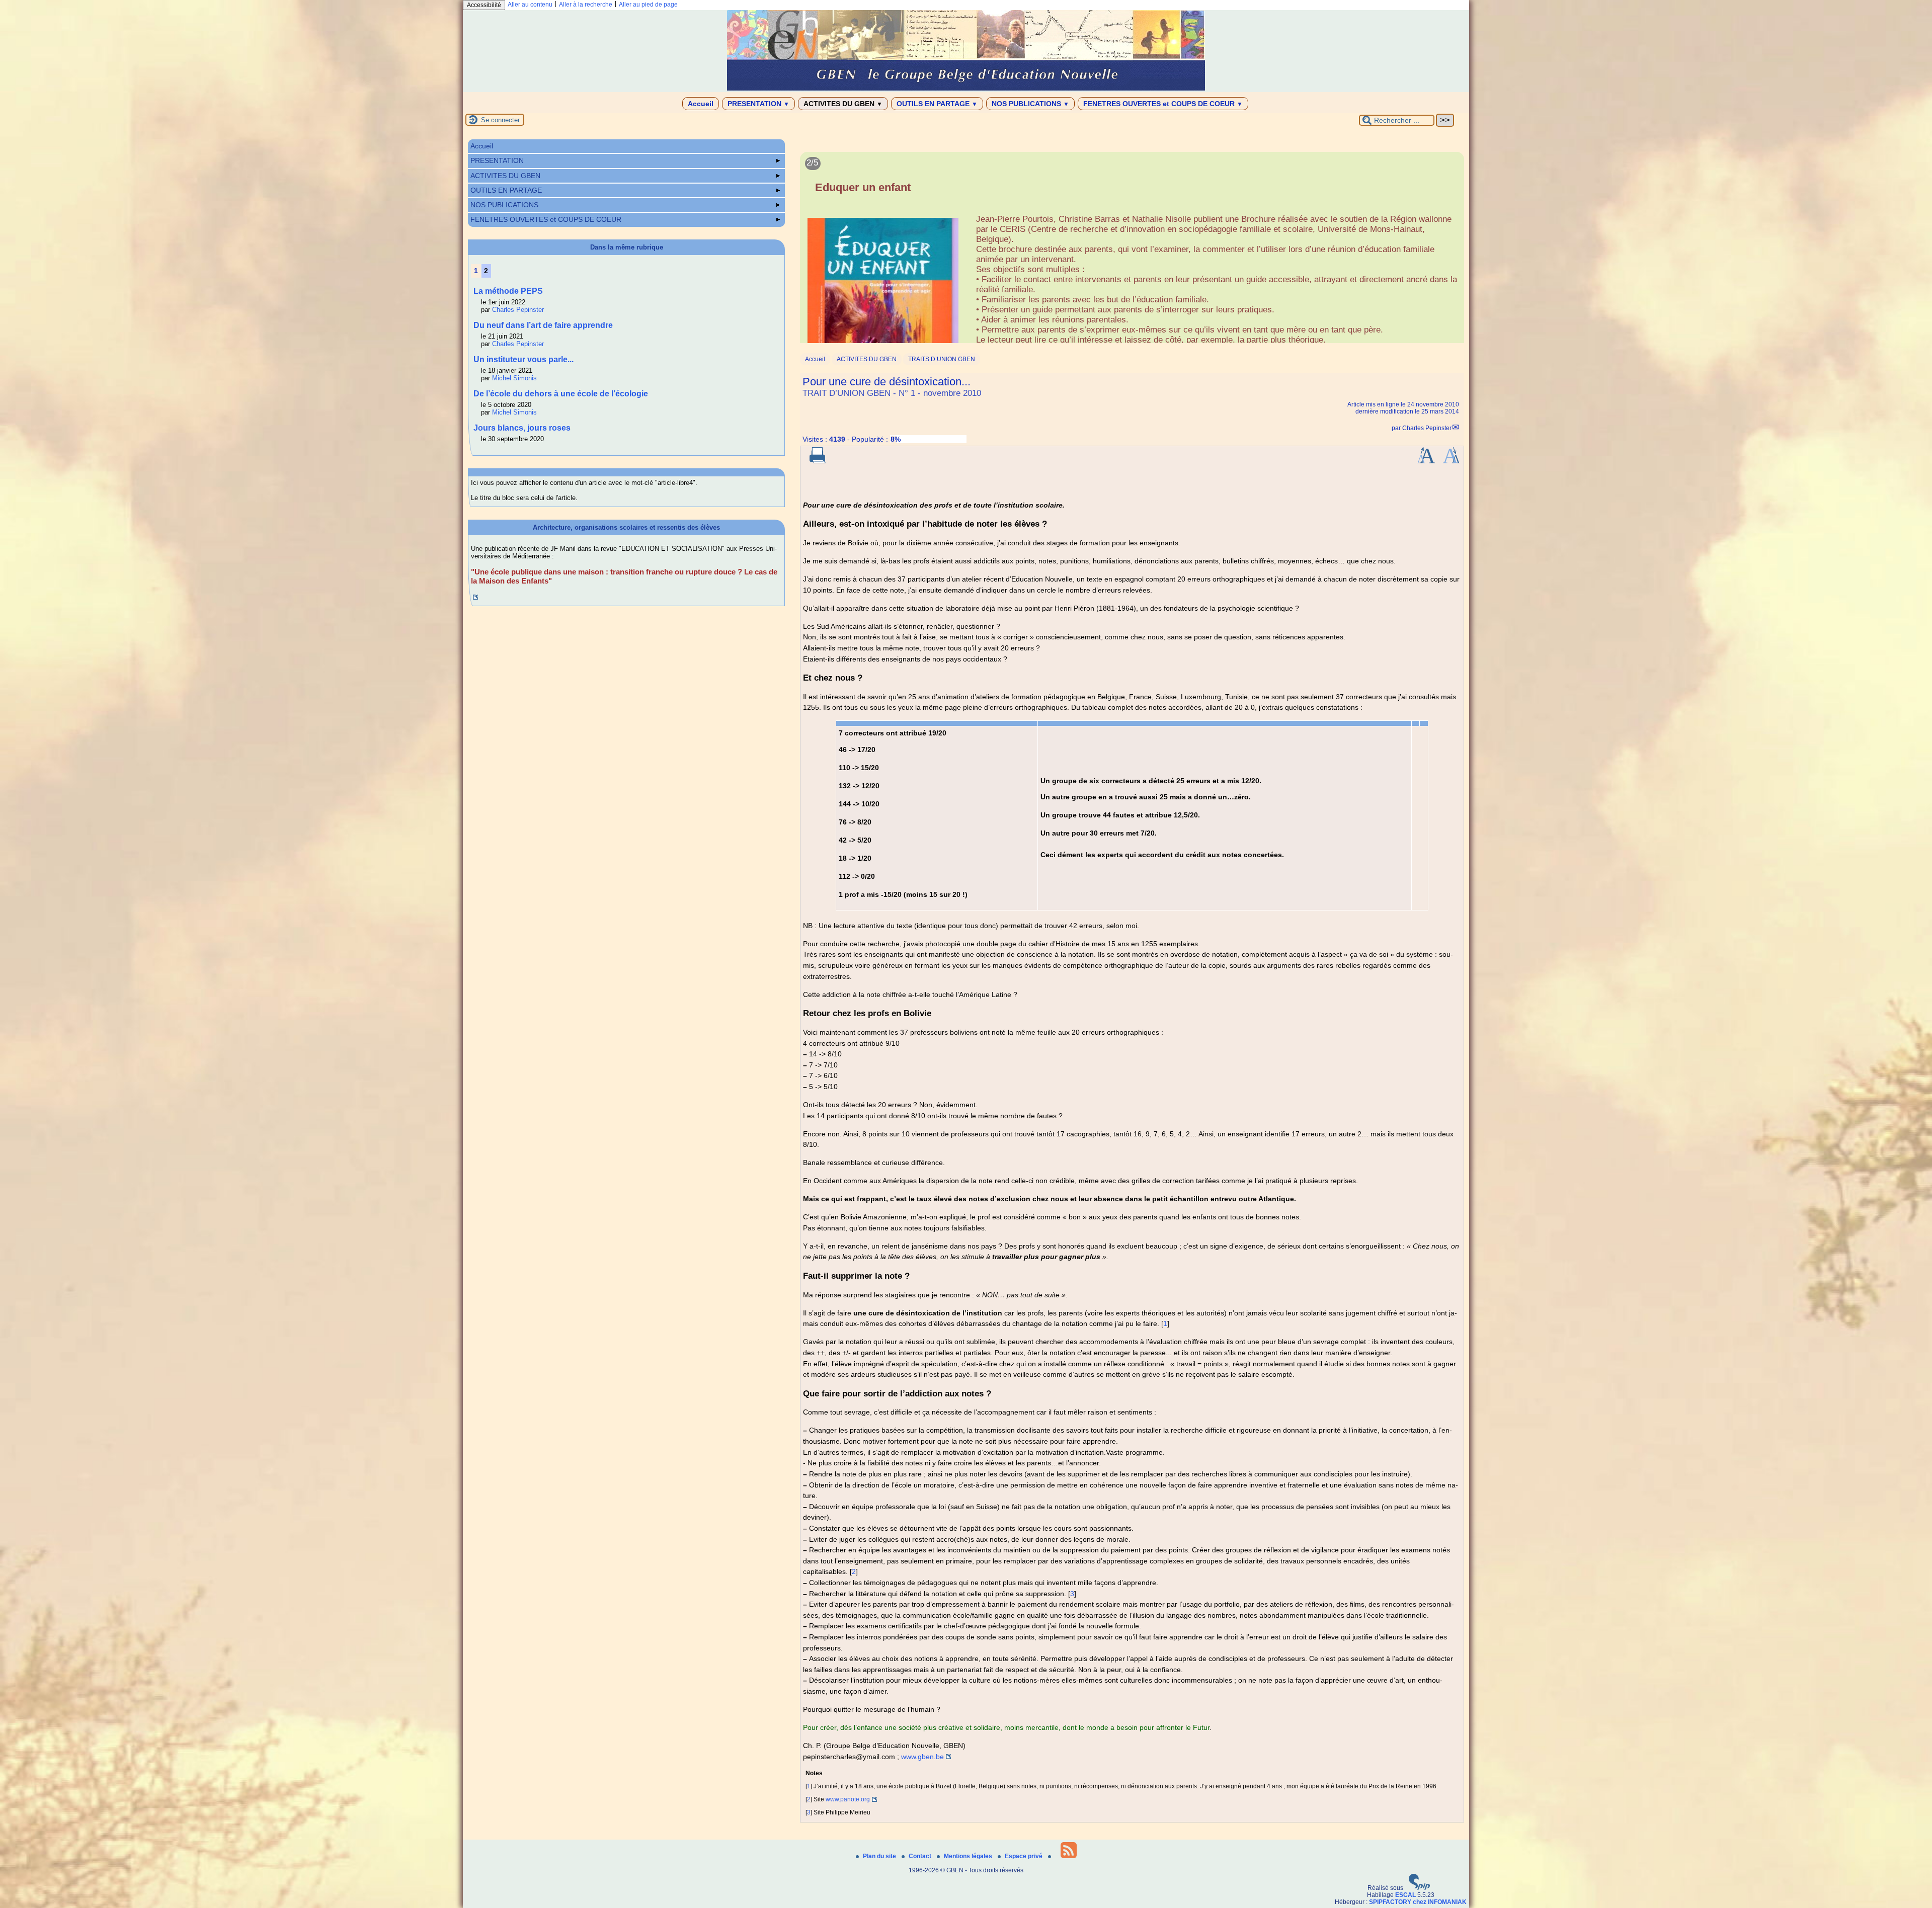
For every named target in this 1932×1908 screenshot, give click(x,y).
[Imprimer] (818, 461)
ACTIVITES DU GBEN (843, 104)
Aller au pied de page (648, 5)
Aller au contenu (530, 5)
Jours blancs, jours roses (522, 428)
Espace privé (1024, 1856)
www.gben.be (922, 1757)
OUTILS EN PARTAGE (937, 104)
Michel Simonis (514, 378)
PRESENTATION (758, 104)
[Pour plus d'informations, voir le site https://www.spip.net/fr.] (1419, 1888)
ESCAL (1405, 1895)
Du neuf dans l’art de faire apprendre (543, 325)
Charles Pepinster (1427, 428)
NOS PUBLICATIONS (1030, 104)
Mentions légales (969, 1856)
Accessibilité (484, 5)
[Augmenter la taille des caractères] (1426, 461)
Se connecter (500, 120)
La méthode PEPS (508, 291)
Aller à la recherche (586, 5)
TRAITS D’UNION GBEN (942, 359)
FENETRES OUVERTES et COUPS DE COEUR (1163, 104)
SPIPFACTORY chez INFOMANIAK (1418, 1902)
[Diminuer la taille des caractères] (1451, 461)
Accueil (701, 104)
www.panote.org (848, 1799)
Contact (921, 1856)
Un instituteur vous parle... (524, 359)
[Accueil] (966, 89)
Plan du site (880, 1856)
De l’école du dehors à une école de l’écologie (561, 394)
